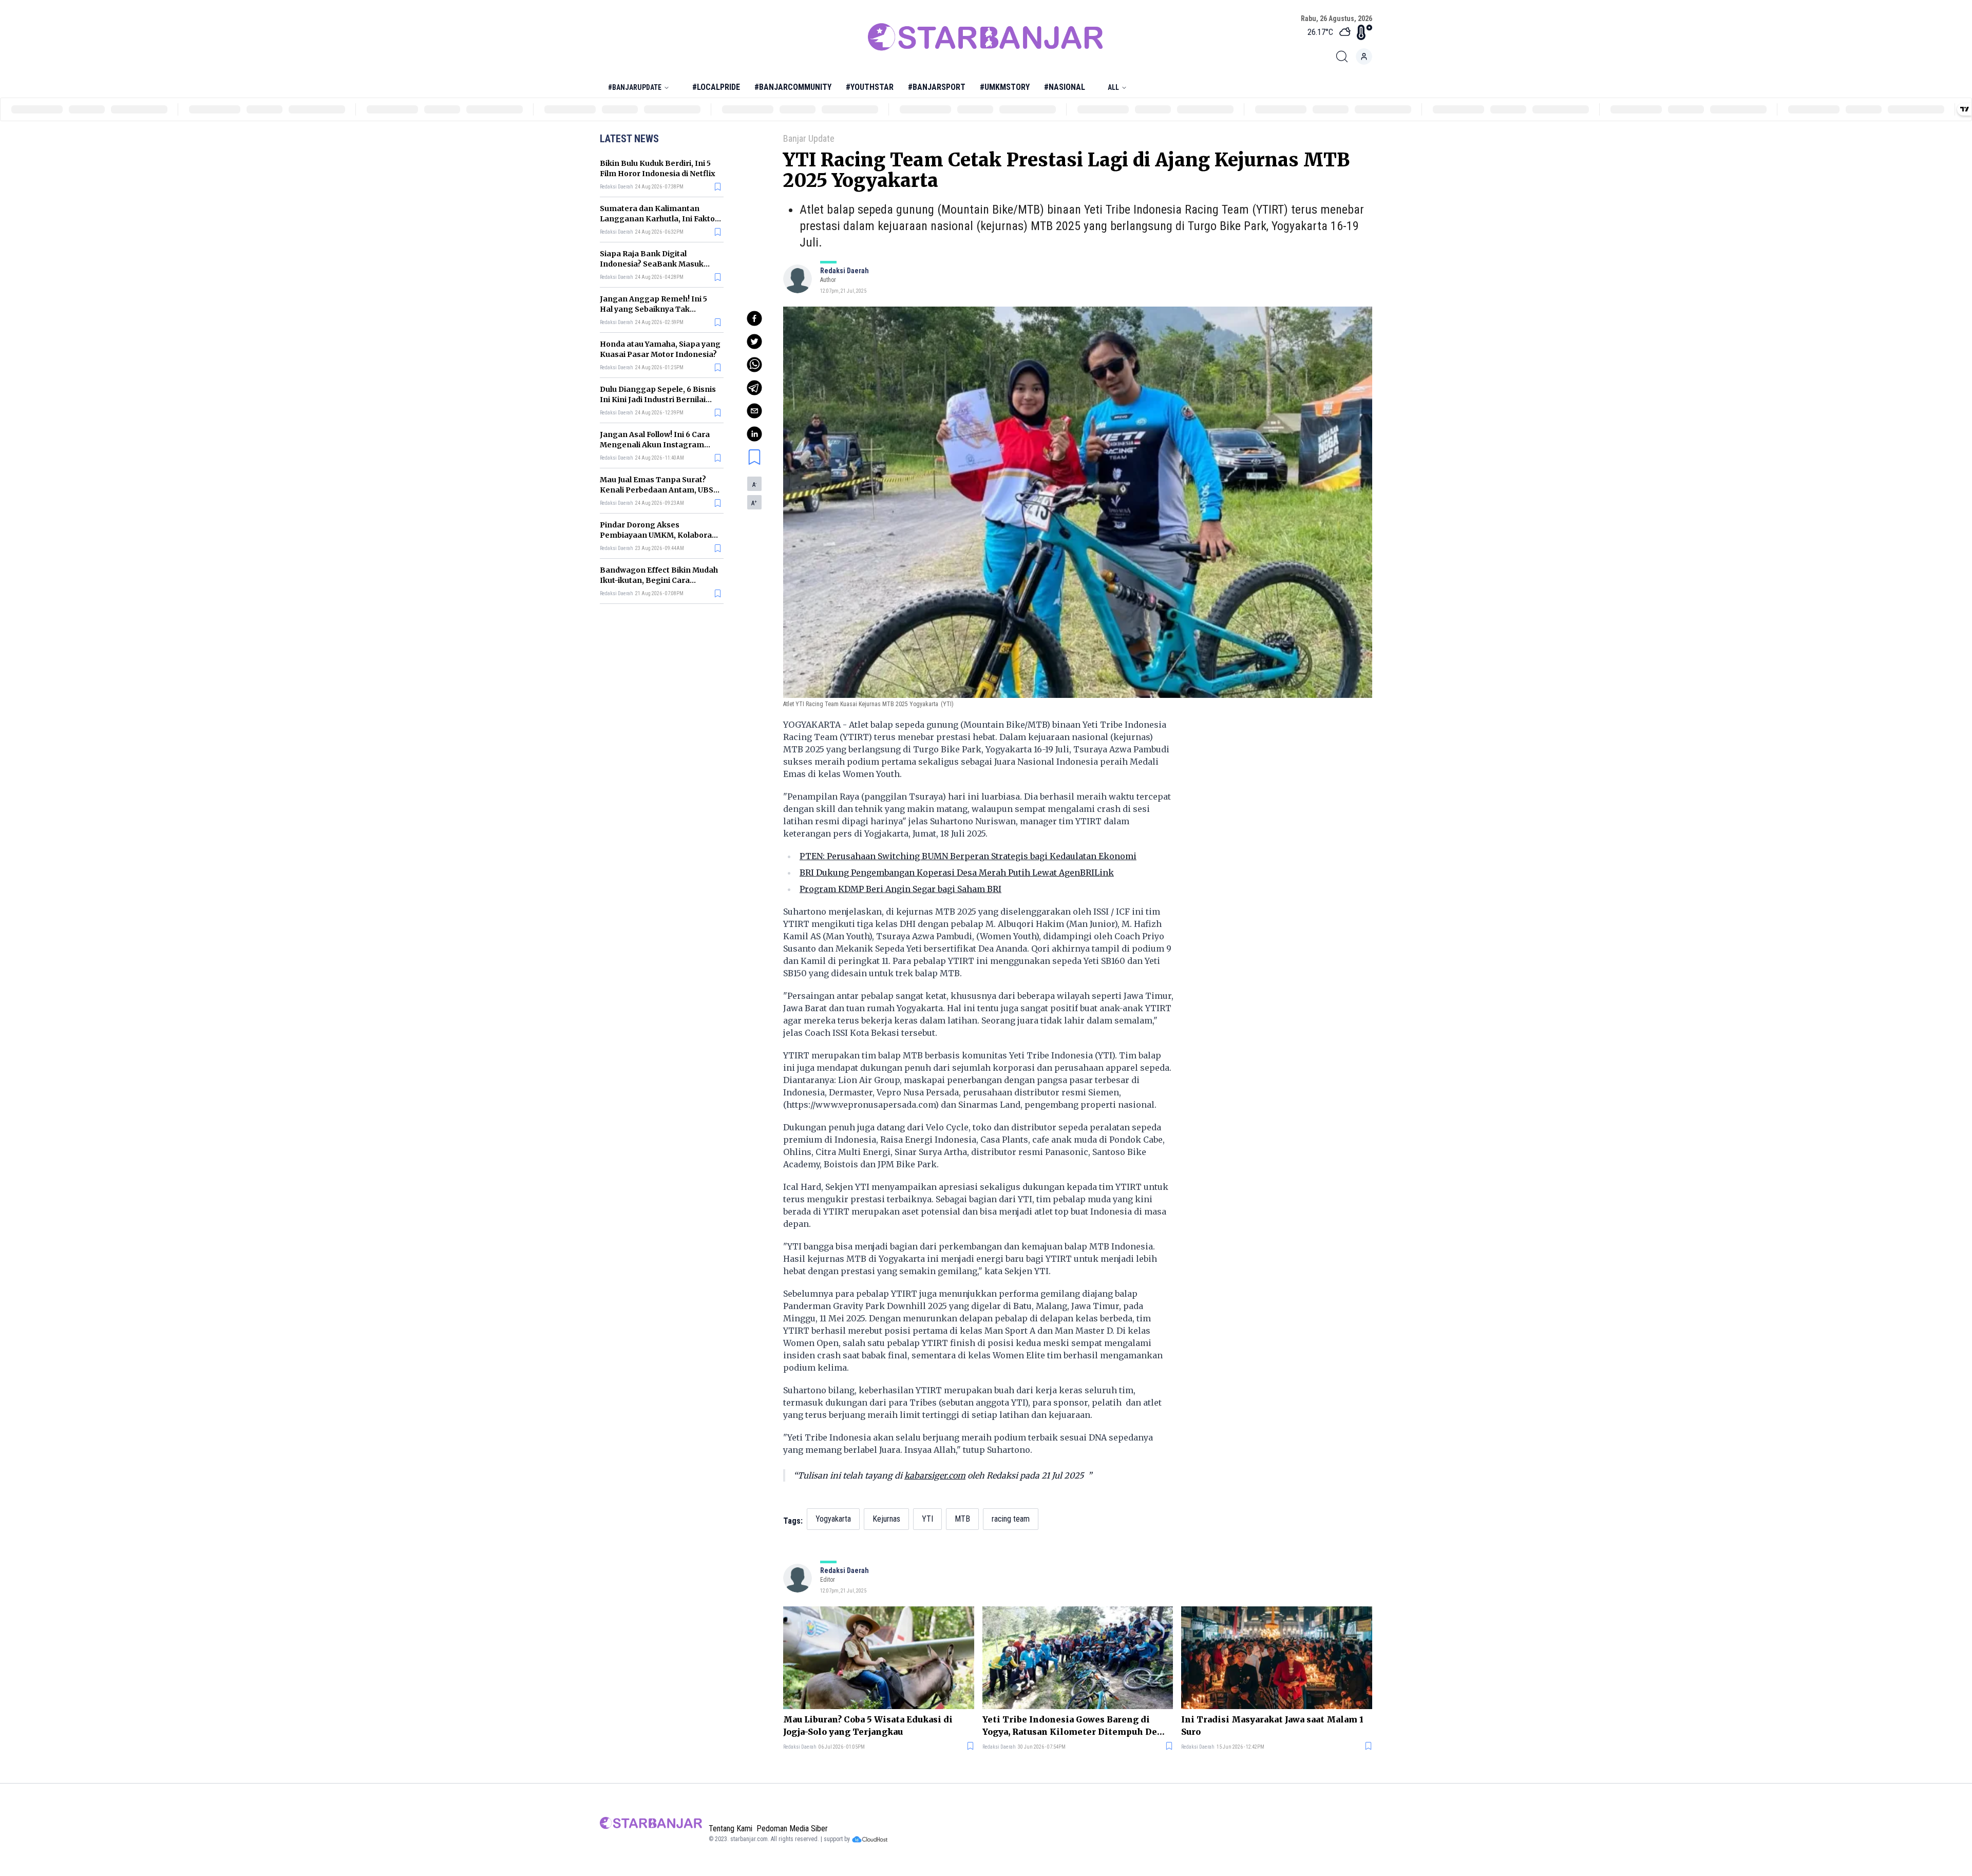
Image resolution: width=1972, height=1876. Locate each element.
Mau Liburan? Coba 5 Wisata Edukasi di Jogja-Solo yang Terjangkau (868, 1726)
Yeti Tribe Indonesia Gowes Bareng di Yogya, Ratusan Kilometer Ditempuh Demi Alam (1076, 1726)
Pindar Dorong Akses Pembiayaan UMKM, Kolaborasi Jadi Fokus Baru (659, 535)
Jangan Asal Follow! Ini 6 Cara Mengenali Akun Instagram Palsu (655, 445)
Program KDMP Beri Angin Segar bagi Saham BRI (900, 889)
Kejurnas (886, 1519)
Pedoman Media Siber (792, 1828)
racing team (1011, 1519)
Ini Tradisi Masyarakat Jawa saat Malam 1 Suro (1272, 1726)
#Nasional (1065, 87)
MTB (962, 1519)
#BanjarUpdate (635, 87)
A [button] (754, 485)
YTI (927, 1519)
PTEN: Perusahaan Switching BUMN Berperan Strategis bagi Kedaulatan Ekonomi (968, 856)
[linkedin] (754, 434)
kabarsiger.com (935, 1475)
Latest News (629, 139)
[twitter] (754, 342)
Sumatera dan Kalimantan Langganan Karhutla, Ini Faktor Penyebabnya (659, 219)
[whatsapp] (754, 365)
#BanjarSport (937, 87)
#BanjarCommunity (793, 87)
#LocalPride (716, 87)
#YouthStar (870, 87)
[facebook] (754, 318)
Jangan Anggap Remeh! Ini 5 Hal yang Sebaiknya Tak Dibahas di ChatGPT (653, 309)
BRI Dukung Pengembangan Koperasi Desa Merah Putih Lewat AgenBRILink (957, 873)
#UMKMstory (1005, 87)
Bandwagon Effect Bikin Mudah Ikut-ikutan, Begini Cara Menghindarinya (659, 580)
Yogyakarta (833, 1519)
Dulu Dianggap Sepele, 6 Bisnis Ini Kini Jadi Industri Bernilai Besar (658, 400)
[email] (754, 411)
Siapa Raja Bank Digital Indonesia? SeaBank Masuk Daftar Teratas (652, 264)
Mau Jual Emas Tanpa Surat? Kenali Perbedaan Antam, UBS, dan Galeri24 (658, 490)
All (1113, 87)
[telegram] (754, 388)
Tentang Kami (731, 1828)
